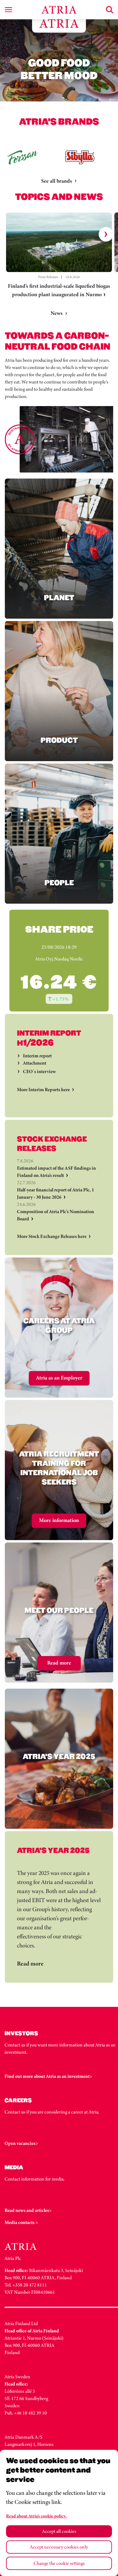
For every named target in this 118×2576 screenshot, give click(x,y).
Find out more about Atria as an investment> (48, 2076)
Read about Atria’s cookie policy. (36, 2516)
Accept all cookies (59, 2531)
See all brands (57, 181)
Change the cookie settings (59, 2563)
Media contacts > (21, 2222)
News (57, 313)
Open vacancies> (21, 2143)
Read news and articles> (28, 2210)
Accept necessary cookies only (59, 2547)
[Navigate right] (106, 234)
